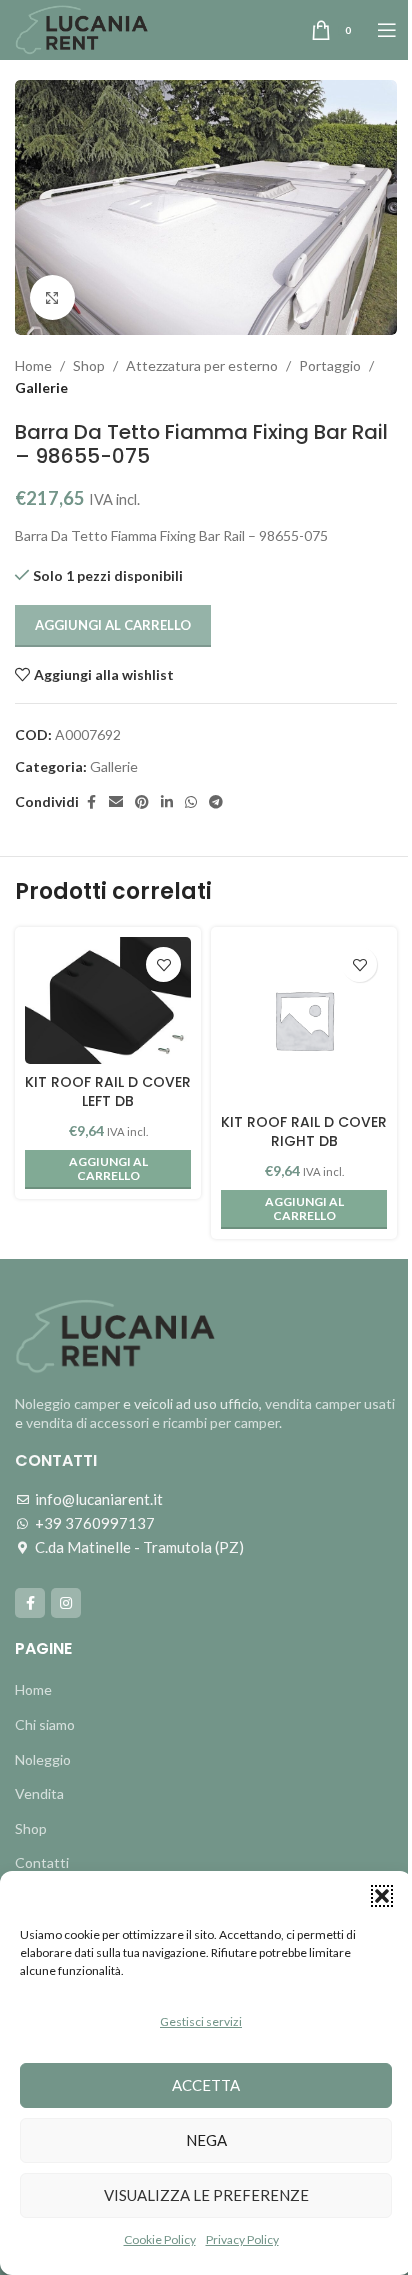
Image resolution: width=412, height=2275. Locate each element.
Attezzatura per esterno (202, 365)
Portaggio (330, 365)
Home (33, 365)
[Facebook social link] (91, 802)
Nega (206, 2140)
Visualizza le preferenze (206, 2195)
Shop (89, 365)
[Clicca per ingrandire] (52, 297)
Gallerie (41, 387)
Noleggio (43, 1759)
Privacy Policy (242, 2239)
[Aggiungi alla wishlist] (163, 964)
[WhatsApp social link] (191, 802)
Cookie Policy (160, 2239)
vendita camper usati (330, 1403)
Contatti (42, 1862)
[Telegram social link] (216, 802)
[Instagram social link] (66, 1603)
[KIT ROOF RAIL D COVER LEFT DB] (108, 1000)
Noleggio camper (67, 1403)
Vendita (39, 1793)
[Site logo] (81, 28)
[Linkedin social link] (167, 802)
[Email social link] (116, 802)
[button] (382, 1896)
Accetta (206, 2085)
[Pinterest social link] (142, 802)
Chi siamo (45, 1724)
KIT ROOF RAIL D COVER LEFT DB (108, 1092)
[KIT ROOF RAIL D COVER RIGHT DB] (304, 1020)
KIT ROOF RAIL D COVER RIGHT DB (304, 1132)
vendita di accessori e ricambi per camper (151, 1422)
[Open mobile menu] (387, 30)
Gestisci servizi (201, 2021)
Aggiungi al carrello (113, 625)
